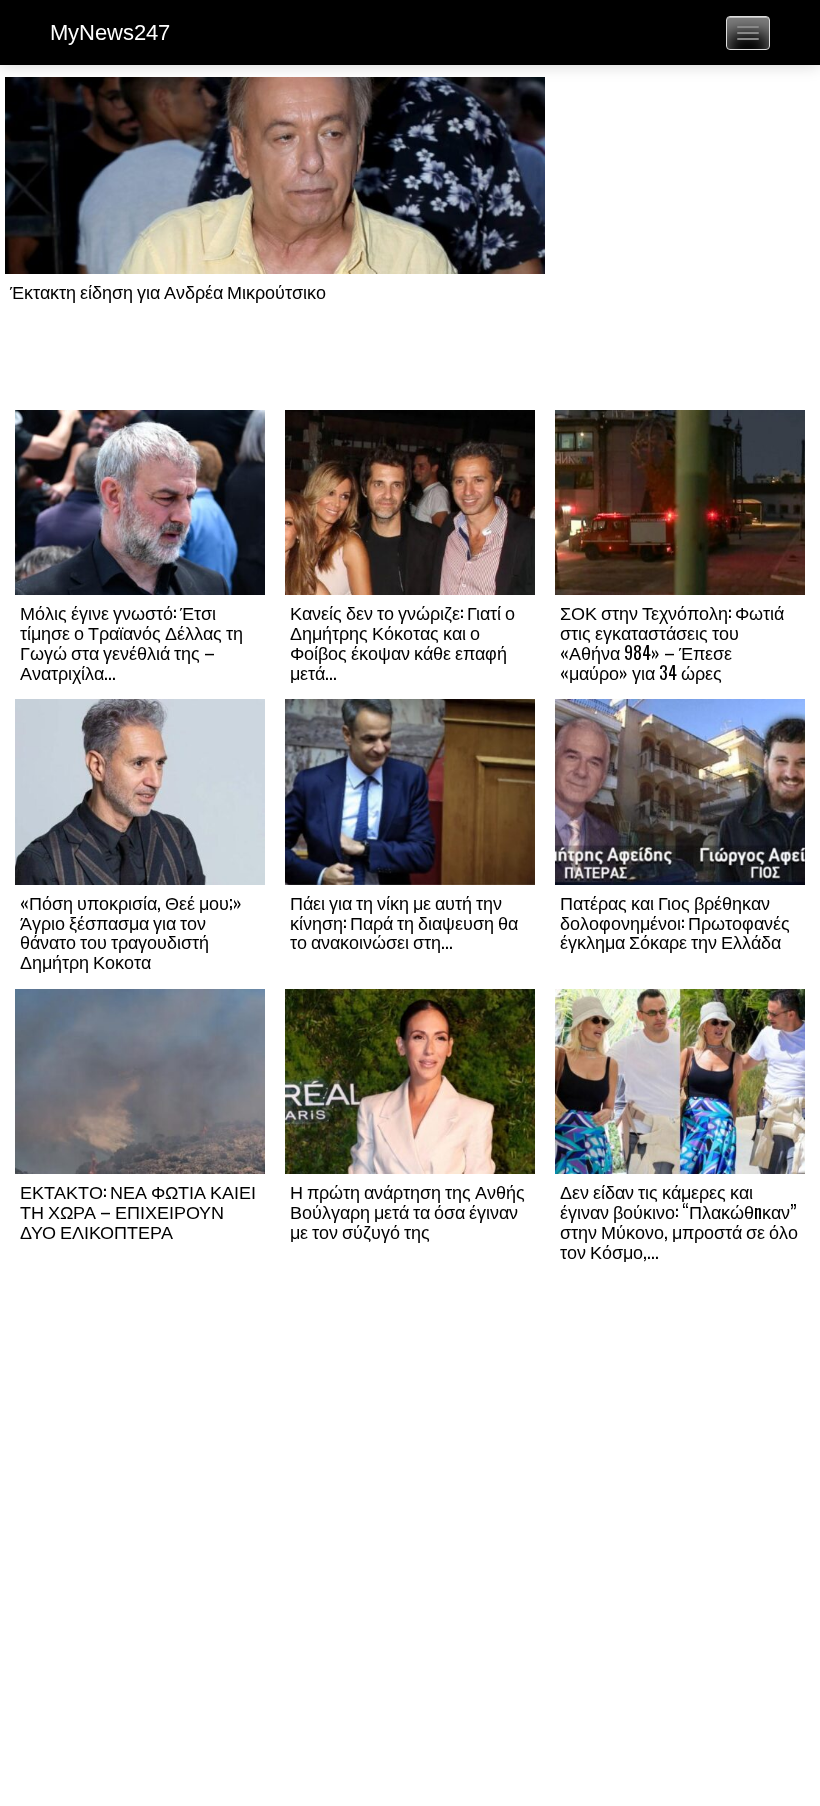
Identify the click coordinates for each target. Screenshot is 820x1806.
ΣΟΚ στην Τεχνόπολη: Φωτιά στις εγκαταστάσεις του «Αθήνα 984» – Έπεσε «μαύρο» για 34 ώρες (672, 641)
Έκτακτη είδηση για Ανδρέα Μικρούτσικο (168, 291)
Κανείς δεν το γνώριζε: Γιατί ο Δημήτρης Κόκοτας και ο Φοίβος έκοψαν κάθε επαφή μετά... (402, 641)
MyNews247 (110, 32)
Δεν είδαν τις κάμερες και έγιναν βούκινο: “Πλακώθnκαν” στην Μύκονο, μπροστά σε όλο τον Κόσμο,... (679, 1220)
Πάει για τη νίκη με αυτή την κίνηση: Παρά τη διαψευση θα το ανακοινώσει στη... (404, 922)
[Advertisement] (680, 242)
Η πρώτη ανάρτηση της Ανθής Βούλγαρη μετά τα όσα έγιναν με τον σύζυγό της (407, 1211)
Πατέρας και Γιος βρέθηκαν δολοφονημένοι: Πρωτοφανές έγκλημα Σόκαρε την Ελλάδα (675, 922)
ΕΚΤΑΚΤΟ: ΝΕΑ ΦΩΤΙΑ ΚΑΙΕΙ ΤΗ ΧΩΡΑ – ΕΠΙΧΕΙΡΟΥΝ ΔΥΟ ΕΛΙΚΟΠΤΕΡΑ (138, 1211)
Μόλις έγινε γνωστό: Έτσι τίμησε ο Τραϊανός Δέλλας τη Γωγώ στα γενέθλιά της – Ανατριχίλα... (131, 641)
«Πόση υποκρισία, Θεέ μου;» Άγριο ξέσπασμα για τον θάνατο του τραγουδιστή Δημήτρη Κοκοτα (131, 931)
